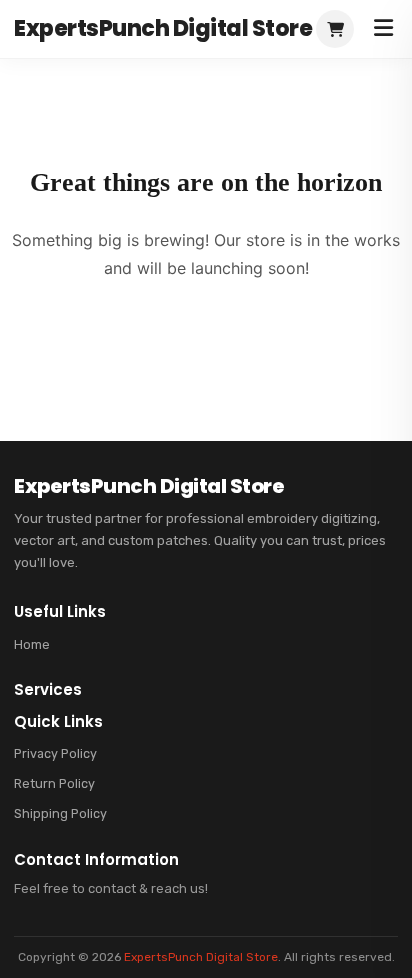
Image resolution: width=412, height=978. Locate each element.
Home (32, 644)
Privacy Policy (55, 753)
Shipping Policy (60, 813)
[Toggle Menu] (383, 29)
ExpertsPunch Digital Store (201, 957)
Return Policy (54, 783)
